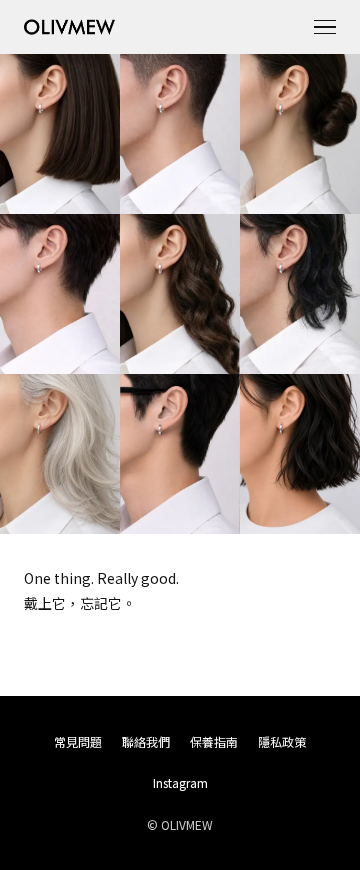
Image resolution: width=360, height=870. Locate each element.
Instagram (180, 782)
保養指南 (214, 741)
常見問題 (78, 741)
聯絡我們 (146, 741)
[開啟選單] (325, 27)
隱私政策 (282, 741)
